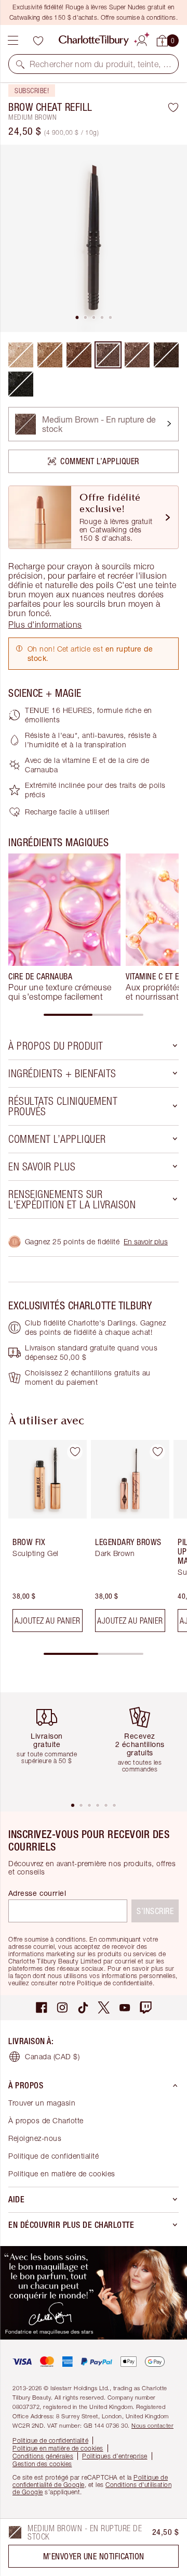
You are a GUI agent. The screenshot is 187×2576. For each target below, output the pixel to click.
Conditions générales (43, 2456)
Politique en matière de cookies (62, 2173)
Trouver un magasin (42, 2103)
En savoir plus (146, 1241)
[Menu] (13, 41)
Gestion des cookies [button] (42, 2464)
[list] (94, 238)
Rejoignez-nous (35, 2138)
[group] (64, 927)
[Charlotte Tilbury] (94, 41)
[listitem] (94, 238)
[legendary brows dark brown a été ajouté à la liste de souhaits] (157, 1452)
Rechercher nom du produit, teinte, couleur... (101, 64)
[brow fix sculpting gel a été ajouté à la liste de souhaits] (75, 1452)
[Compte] (142, 39)
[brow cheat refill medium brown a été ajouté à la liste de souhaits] (173, 107)
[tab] (77, 317)
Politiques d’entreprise (115, 2456)
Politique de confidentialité (54, 2156)
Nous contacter (152, 2425)
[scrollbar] (94, 1015)
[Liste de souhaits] (38, 41)
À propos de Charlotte (46, 2120)
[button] (20, 64)
